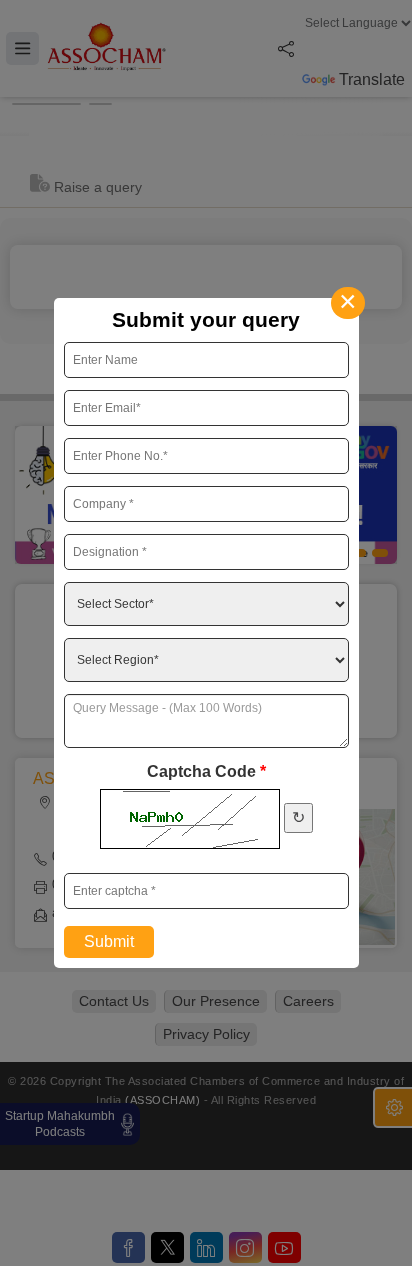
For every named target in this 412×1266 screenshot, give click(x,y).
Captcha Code (206, 771)
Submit (109, 941)
